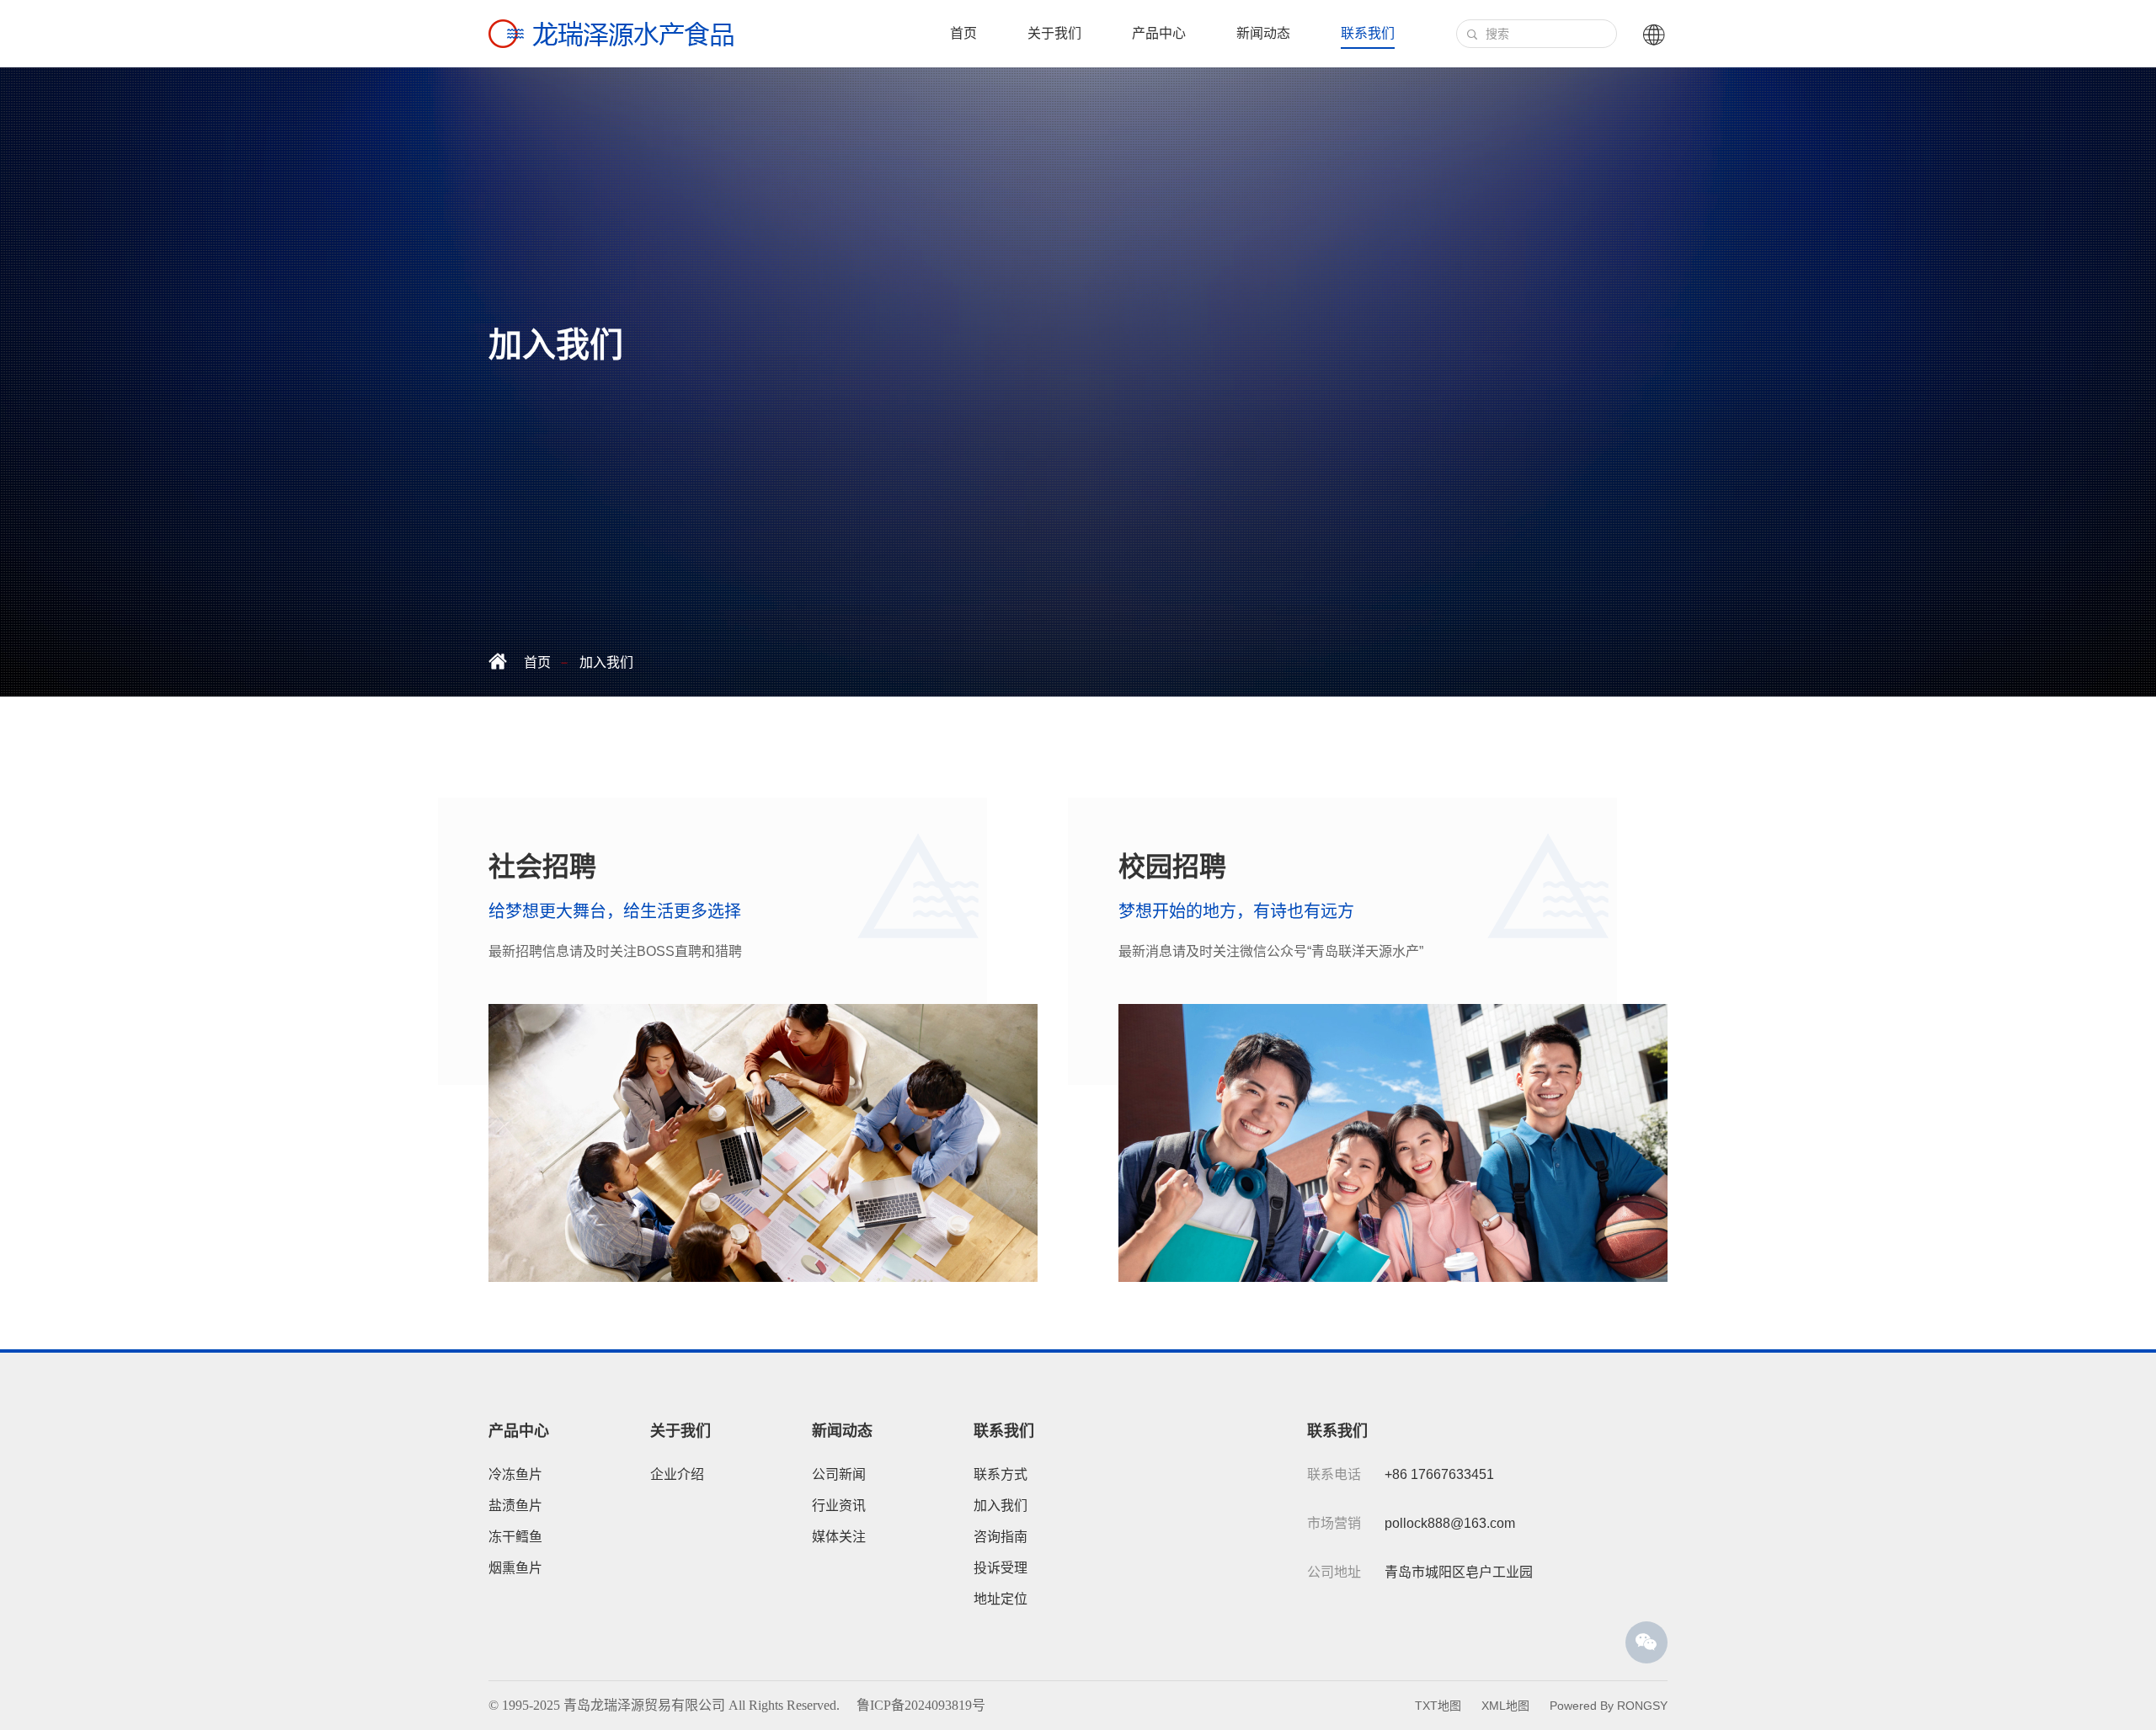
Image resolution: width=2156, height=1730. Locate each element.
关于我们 (1054, 33)
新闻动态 (1263, 33)
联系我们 (1368, 33)
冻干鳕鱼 (515, 1537)
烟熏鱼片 (515, 1568)
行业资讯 (839, 1506)
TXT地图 (1438, 1706)
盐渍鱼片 (515, 1506)
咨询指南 (1001, 1537)
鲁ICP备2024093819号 (921, 1705)
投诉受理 (1001, 1568)
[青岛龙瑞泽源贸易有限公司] (611, 34)
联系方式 (1001, 1474)
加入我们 (606, 662)
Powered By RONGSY (1609, 1706)
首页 (963, 33)
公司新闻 (839, 1474)
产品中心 (1159, 33)
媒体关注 (839, 1537)
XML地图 (1505, 1706)
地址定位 (1001, 1599)
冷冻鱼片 (515, 1474)
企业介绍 (677, 1474)
